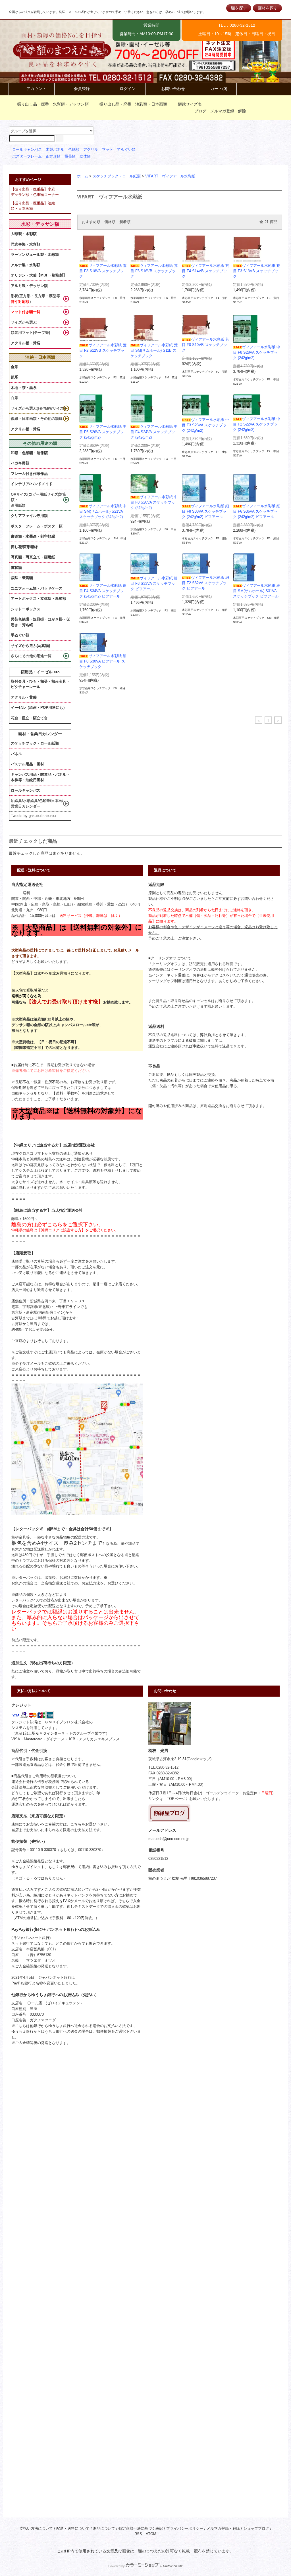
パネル (16, 754)
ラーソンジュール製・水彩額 (35, 254)
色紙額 (74, 150)
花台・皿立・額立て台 (29, 718)
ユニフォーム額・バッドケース (37, 588)
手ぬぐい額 (20, 635)
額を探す (239, 8)
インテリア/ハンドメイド (32, 484)
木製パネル (55, 150)
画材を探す (268, 8)
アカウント (36, 89)
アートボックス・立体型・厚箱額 (39, 599)
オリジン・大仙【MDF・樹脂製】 (39, 275)
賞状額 (16, 568)
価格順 (110, 222)
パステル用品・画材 (27, 764)
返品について (104, 2529)
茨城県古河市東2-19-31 (167, 1759)
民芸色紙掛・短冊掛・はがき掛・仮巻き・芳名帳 (40, 622)
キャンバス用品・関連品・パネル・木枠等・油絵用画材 (40, 777)
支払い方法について (36, 2529)
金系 (14, 367)
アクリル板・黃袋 (26, 343)
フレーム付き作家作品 (29, 474)
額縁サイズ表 (190, 104)
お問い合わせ (173, 89)
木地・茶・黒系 (24, 388)
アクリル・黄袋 (24, 697)
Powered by (117, 2566)
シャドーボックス (26, 609)
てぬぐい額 (126, 150)
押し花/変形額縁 (24, 547)
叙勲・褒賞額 (22, 578)
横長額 (70, 156)
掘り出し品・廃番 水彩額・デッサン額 (53, 104)
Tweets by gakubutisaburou (33, 816)
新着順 (125, 222)
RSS (138, 2534)
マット (108, 150)
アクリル (91, 150)
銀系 (14, 377)
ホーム (83, 176)
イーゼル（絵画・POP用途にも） (39, 708)
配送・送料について (73, 2529)
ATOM (151, 2534)
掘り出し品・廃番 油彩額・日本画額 (133, 104)
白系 (14, 398)
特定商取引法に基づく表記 (141, 2529)
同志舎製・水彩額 (26, 244)
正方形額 (53, 156)
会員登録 (82, 89)
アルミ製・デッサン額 (29, 286)
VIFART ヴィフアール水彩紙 (170, 176)
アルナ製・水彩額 (26, 265)
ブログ (200, 111)
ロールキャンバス (27, 150)
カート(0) (219, 89)
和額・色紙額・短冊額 (29, 453)
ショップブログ (256, 2529)
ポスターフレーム (27, 156)
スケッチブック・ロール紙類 (117, 176)
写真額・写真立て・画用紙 (33, 557)
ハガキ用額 (20, 463)
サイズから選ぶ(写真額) (30, 646)
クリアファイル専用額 (29, 516)
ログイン (128, 89)
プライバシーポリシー (185, 2529)
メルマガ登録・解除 (228, 111)
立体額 (85, 156)
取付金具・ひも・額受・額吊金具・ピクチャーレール (40, 684)
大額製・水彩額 (24, 234)
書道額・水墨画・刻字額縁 (33, 536)
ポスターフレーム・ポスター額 (37, 526)
